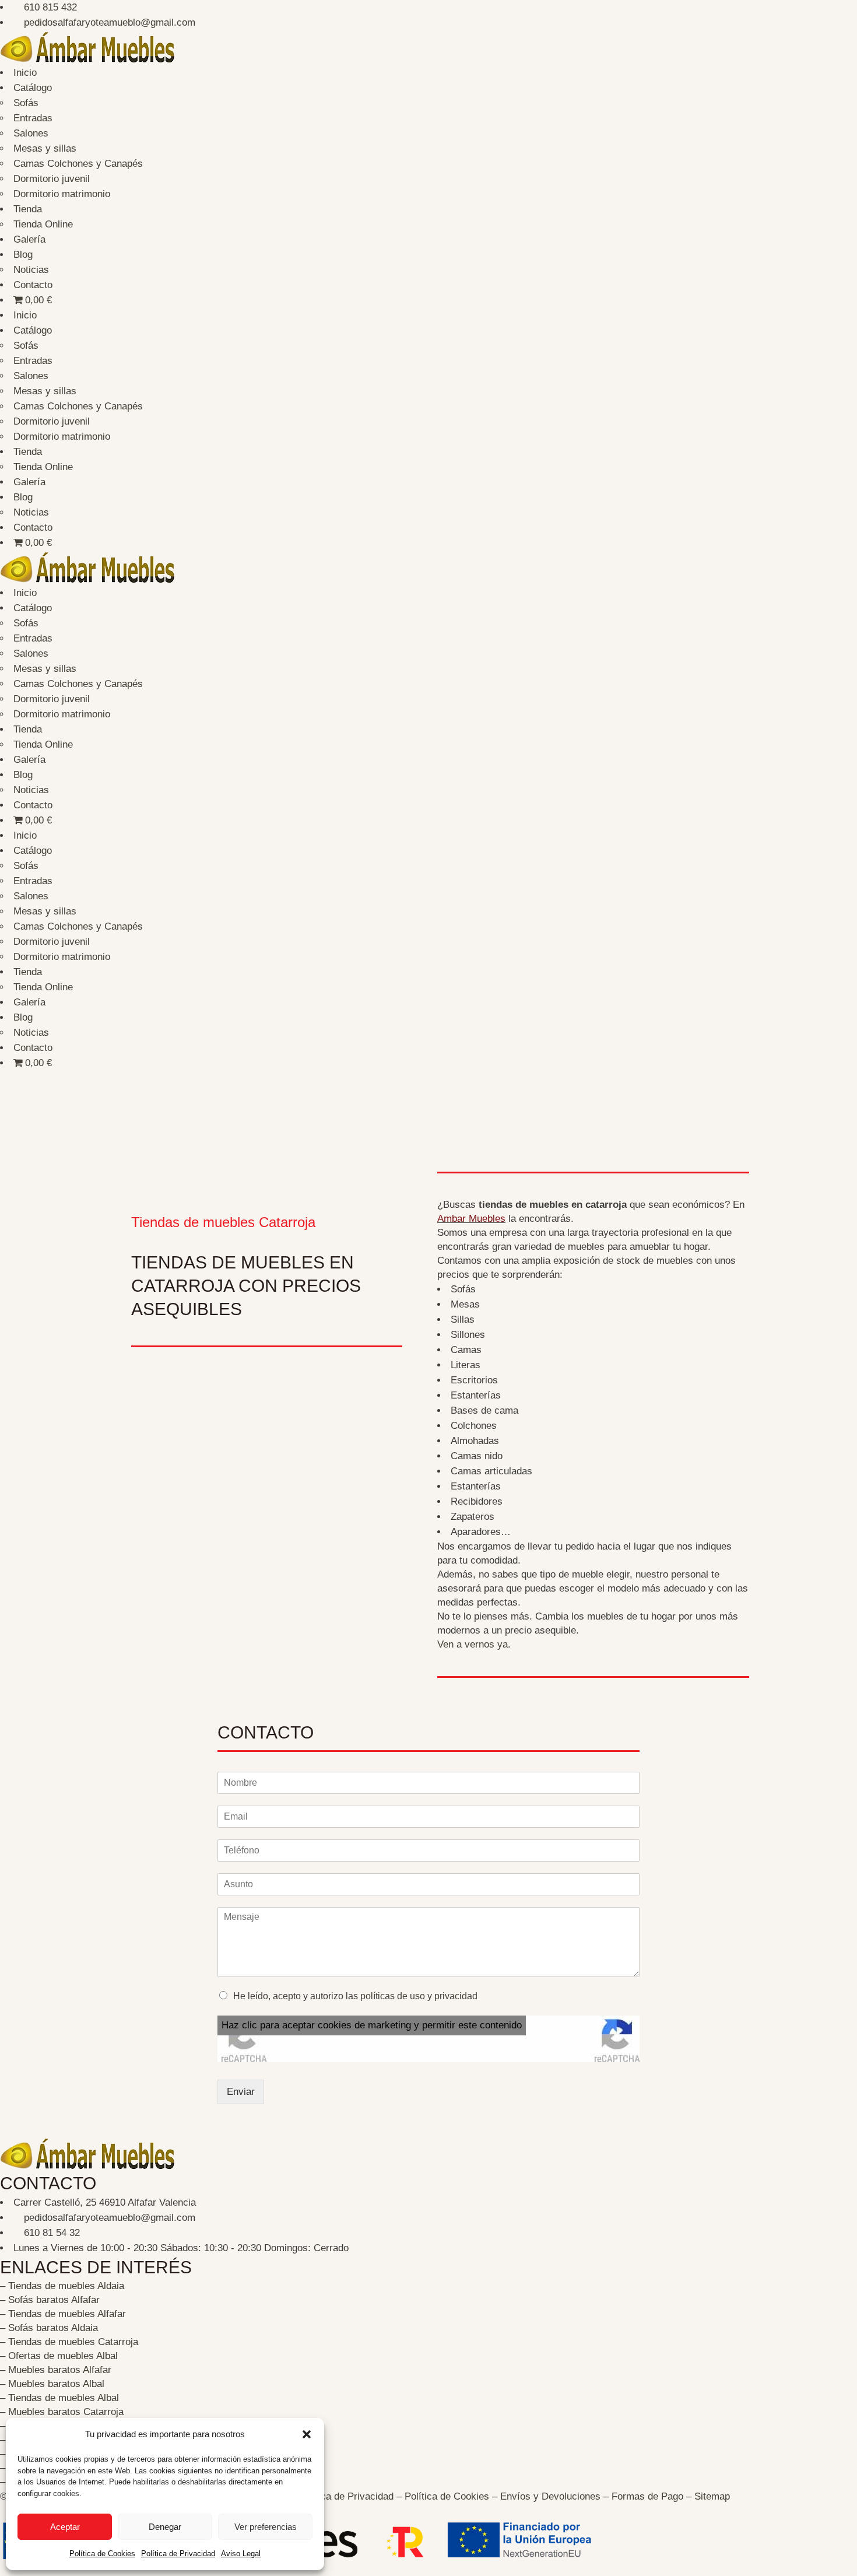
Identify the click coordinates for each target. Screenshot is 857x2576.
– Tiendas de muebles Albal (59, 2398)
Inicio (25, 73)
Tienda (28, 209)
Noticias (31, 270)
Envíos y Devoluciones (550, 2496)
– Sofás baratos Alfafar (50, 2300)
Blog (23, 255)
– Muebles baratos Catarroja (62, 2412)
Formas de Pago (647, 2496)
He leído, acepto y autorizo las (355, 1996)
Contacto (33, 285)
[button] (307, 2434)
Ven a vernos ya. (474, 1644)
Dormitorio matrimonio (62, 194)
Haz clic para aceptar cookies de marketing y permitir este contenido (372, 2025)
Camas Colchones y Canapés (78, 164)
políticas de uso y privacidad (419, 1996)
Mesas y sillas (45, 148)
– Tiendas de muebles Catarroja (69, 2342)
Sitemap (712, 2496)
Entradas (33, 118)
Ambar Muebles (471, 1219)
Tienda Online (43, 224)
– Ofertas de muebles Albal (59, 2356)
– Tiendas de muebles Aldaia (62, 2286)
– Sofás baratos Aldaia (49, 2328)
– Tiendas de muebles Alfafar (63, 2314)
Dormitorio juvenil (52, 179)
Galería (29, 239)
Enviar (241, 2092)
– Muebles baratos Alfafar (56, 2370)
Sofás (26, 103)
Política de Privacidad (178, 2554)
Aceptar (65, 2527)
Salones (31, 133)
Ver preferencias (266, 2527)
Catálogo (33, 88)
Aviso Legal (241, 2554)
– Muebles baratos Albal (52, 2384)
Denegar (165, 2527)
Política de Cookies (102, 2554)
